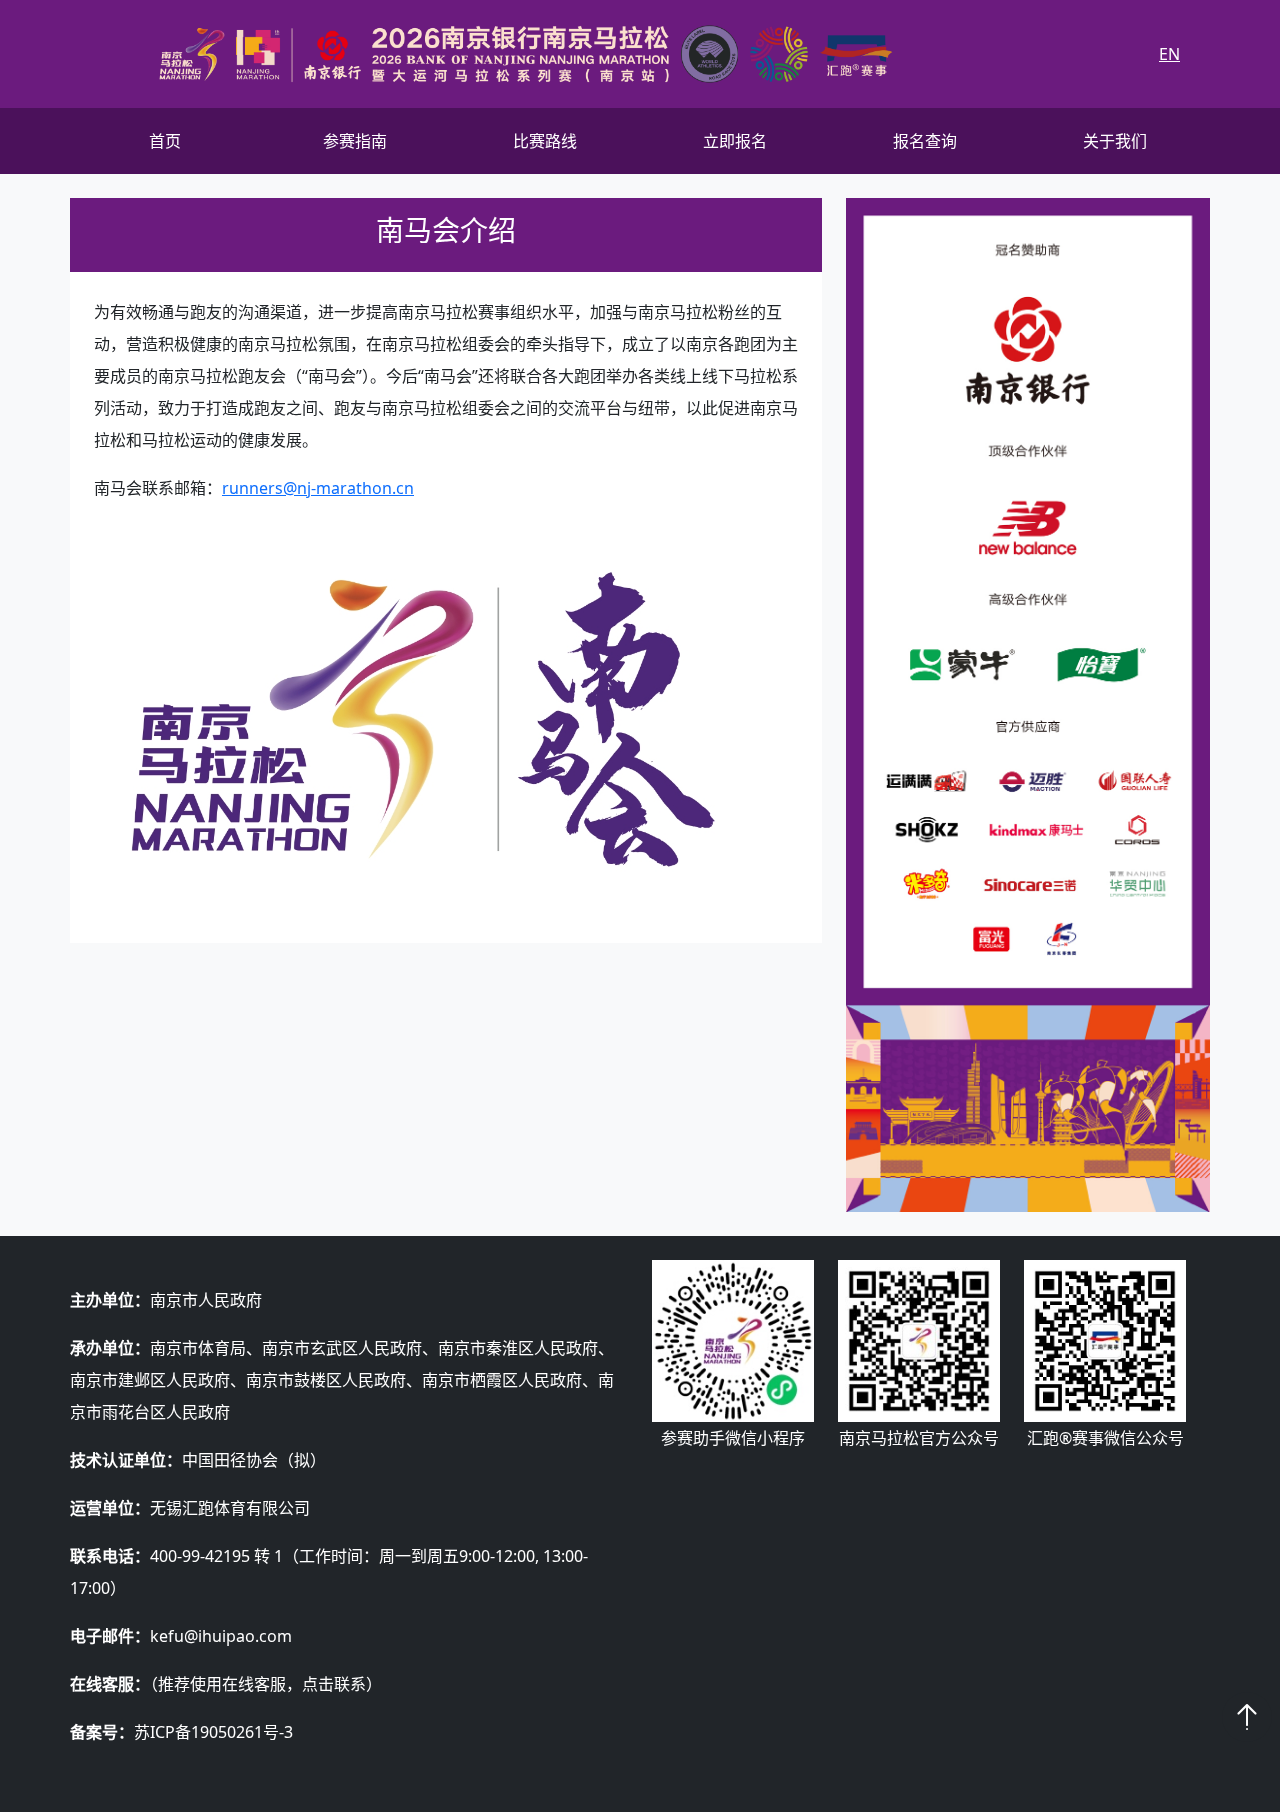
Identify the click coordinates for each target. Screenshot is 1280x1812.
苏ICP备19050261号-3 (213, 1732)
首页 (165, 141)
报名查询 (925, 141)
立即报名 (735, 141)
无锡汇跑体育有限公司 (230, 1508)
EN (1169, 54)
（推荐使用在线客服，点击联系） (266, 1684)
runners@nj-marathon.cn (318, 488)
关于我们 (1115, 141)
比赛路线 (545, 141)
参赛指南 (355, 141)
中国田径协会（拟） (254, 1460)
